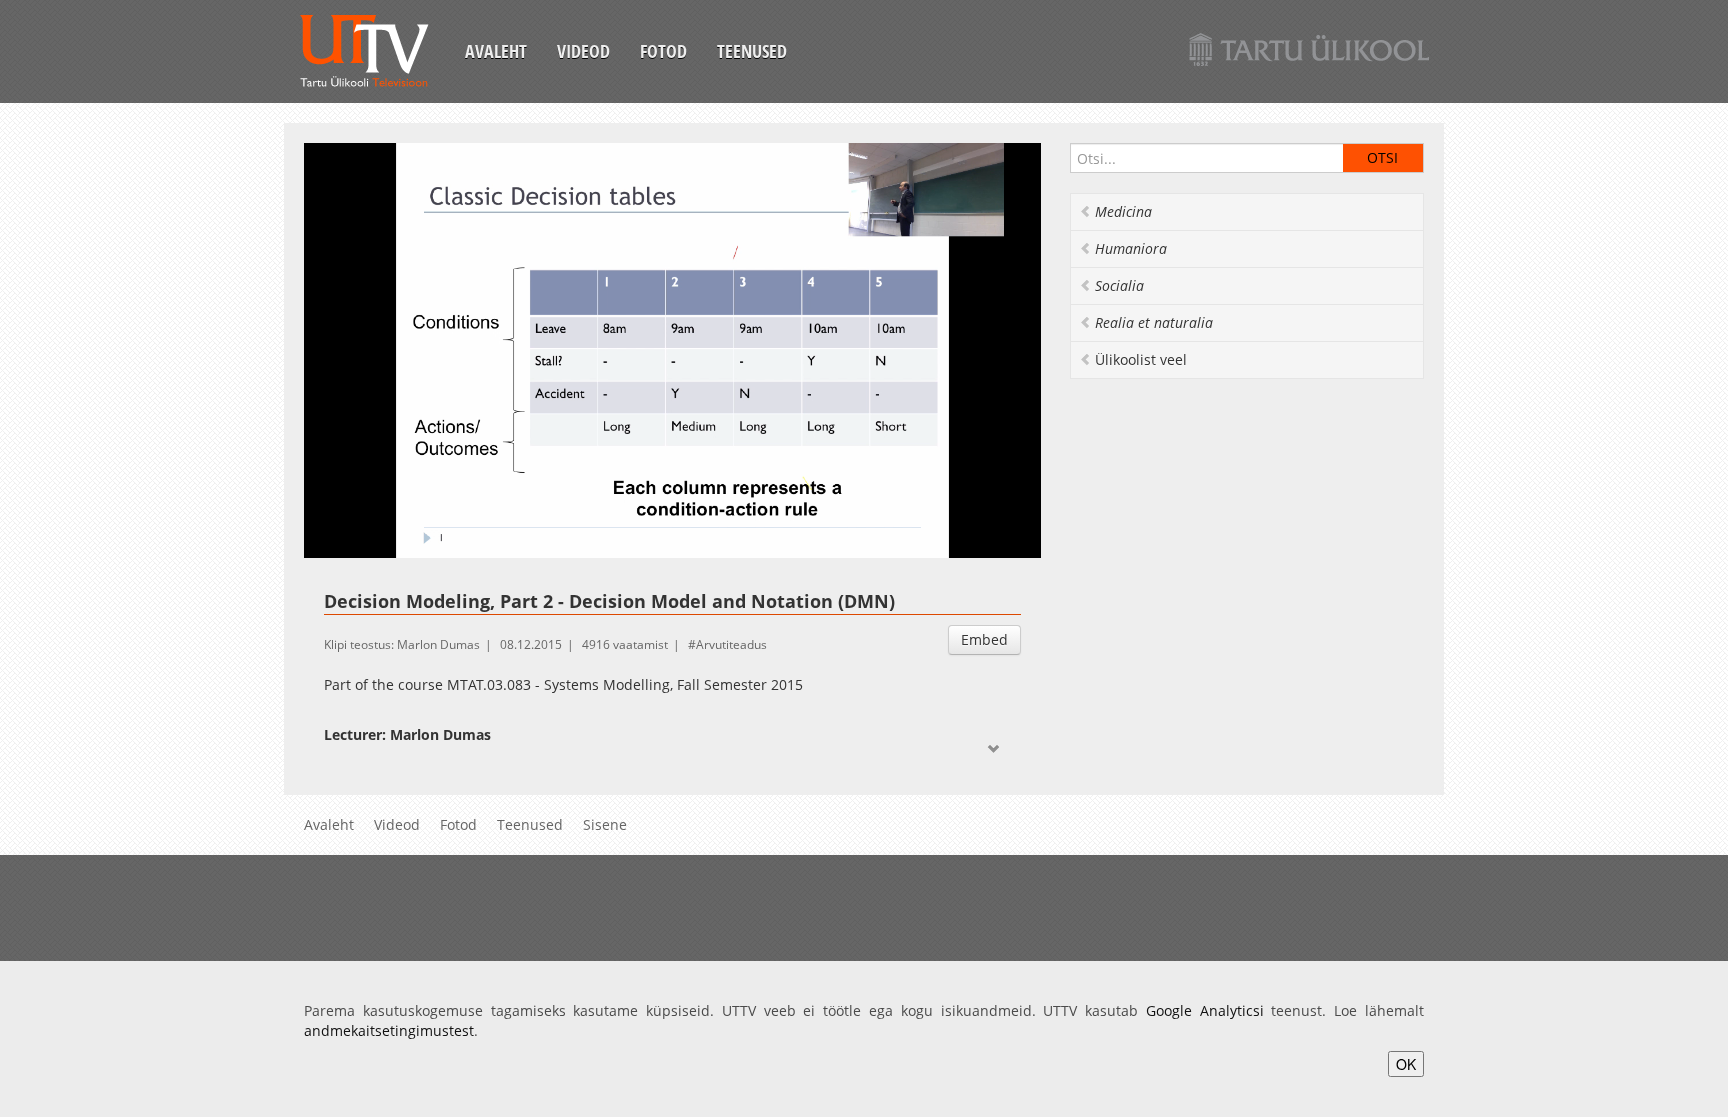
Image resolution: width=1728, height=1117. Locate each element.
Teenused (752, 51)
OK (1406, 1064)
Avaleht (496, 51)
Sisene (605, 824)
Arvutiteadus (731, 644)
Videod (583, 51)
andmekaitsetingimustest (389, 1030)
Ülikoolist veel (1141, 359)
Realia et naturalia (1154, 322)
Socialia (1119, 285)
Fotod (663, 51)
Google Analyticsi (1205, 1010)
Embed (984, 639)
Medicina (1123, 211)
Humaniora (1131, 248)
